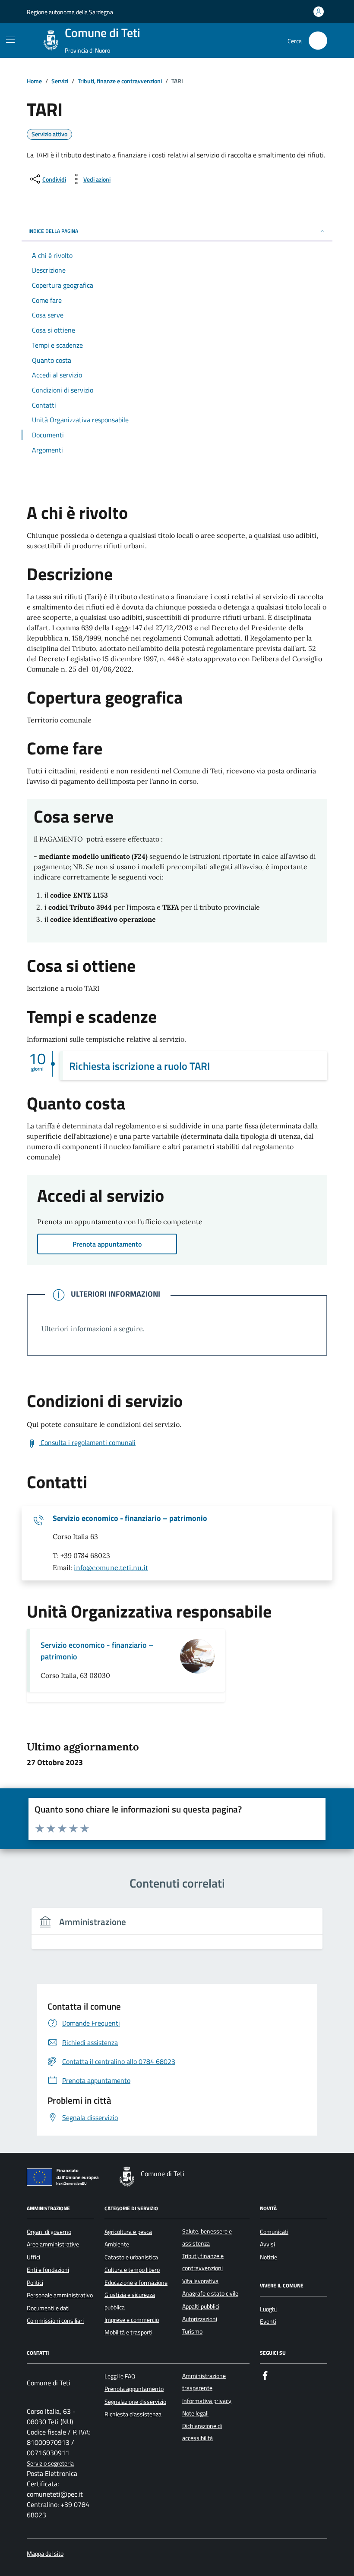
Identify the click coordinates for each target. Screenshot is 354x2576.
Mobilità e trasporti (128, 2332)
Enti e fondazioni (48, 2270)
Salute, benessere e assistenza (207, 2237)
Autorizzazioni (200, 2319)
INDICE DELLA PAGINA (53, 231)
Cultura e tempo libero (132, 2270)
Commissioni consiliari (55, 2321)
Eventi (268, 2322)
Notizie (269, 2257)
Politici (35, 2283)
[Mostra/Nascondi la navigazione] (10, 40)
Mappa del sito (45, 2554)
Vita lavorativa (200, 2281)
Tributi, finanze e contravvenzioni (203, 2262)
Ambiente (117, 2244)
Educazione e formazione (136, 2283)
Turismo (192, 2331)
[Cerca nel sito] (318, 41)
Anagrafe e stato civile (210, 2293)
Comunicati (274, 2232)
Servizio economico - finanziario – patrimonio (130, 1518)
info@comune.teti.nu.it (111, 1568)
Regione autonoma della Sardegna (70, 12)
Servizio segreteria (50, 2464)
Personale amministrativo (60, 2295)
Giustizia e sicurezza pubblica (130, 2301)
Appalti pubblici (201, 2306)
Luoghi (268, 2309)
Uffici (33, 2257)
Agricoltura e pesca (128, 2232)
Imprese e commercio (132, 2320)
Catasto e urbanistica (131, 2257)
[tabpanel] (177, 1934)
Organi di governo (49, 2232)
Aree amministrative (53, 2244)
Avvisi (267, 2244)
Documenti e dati (48, 2308)
